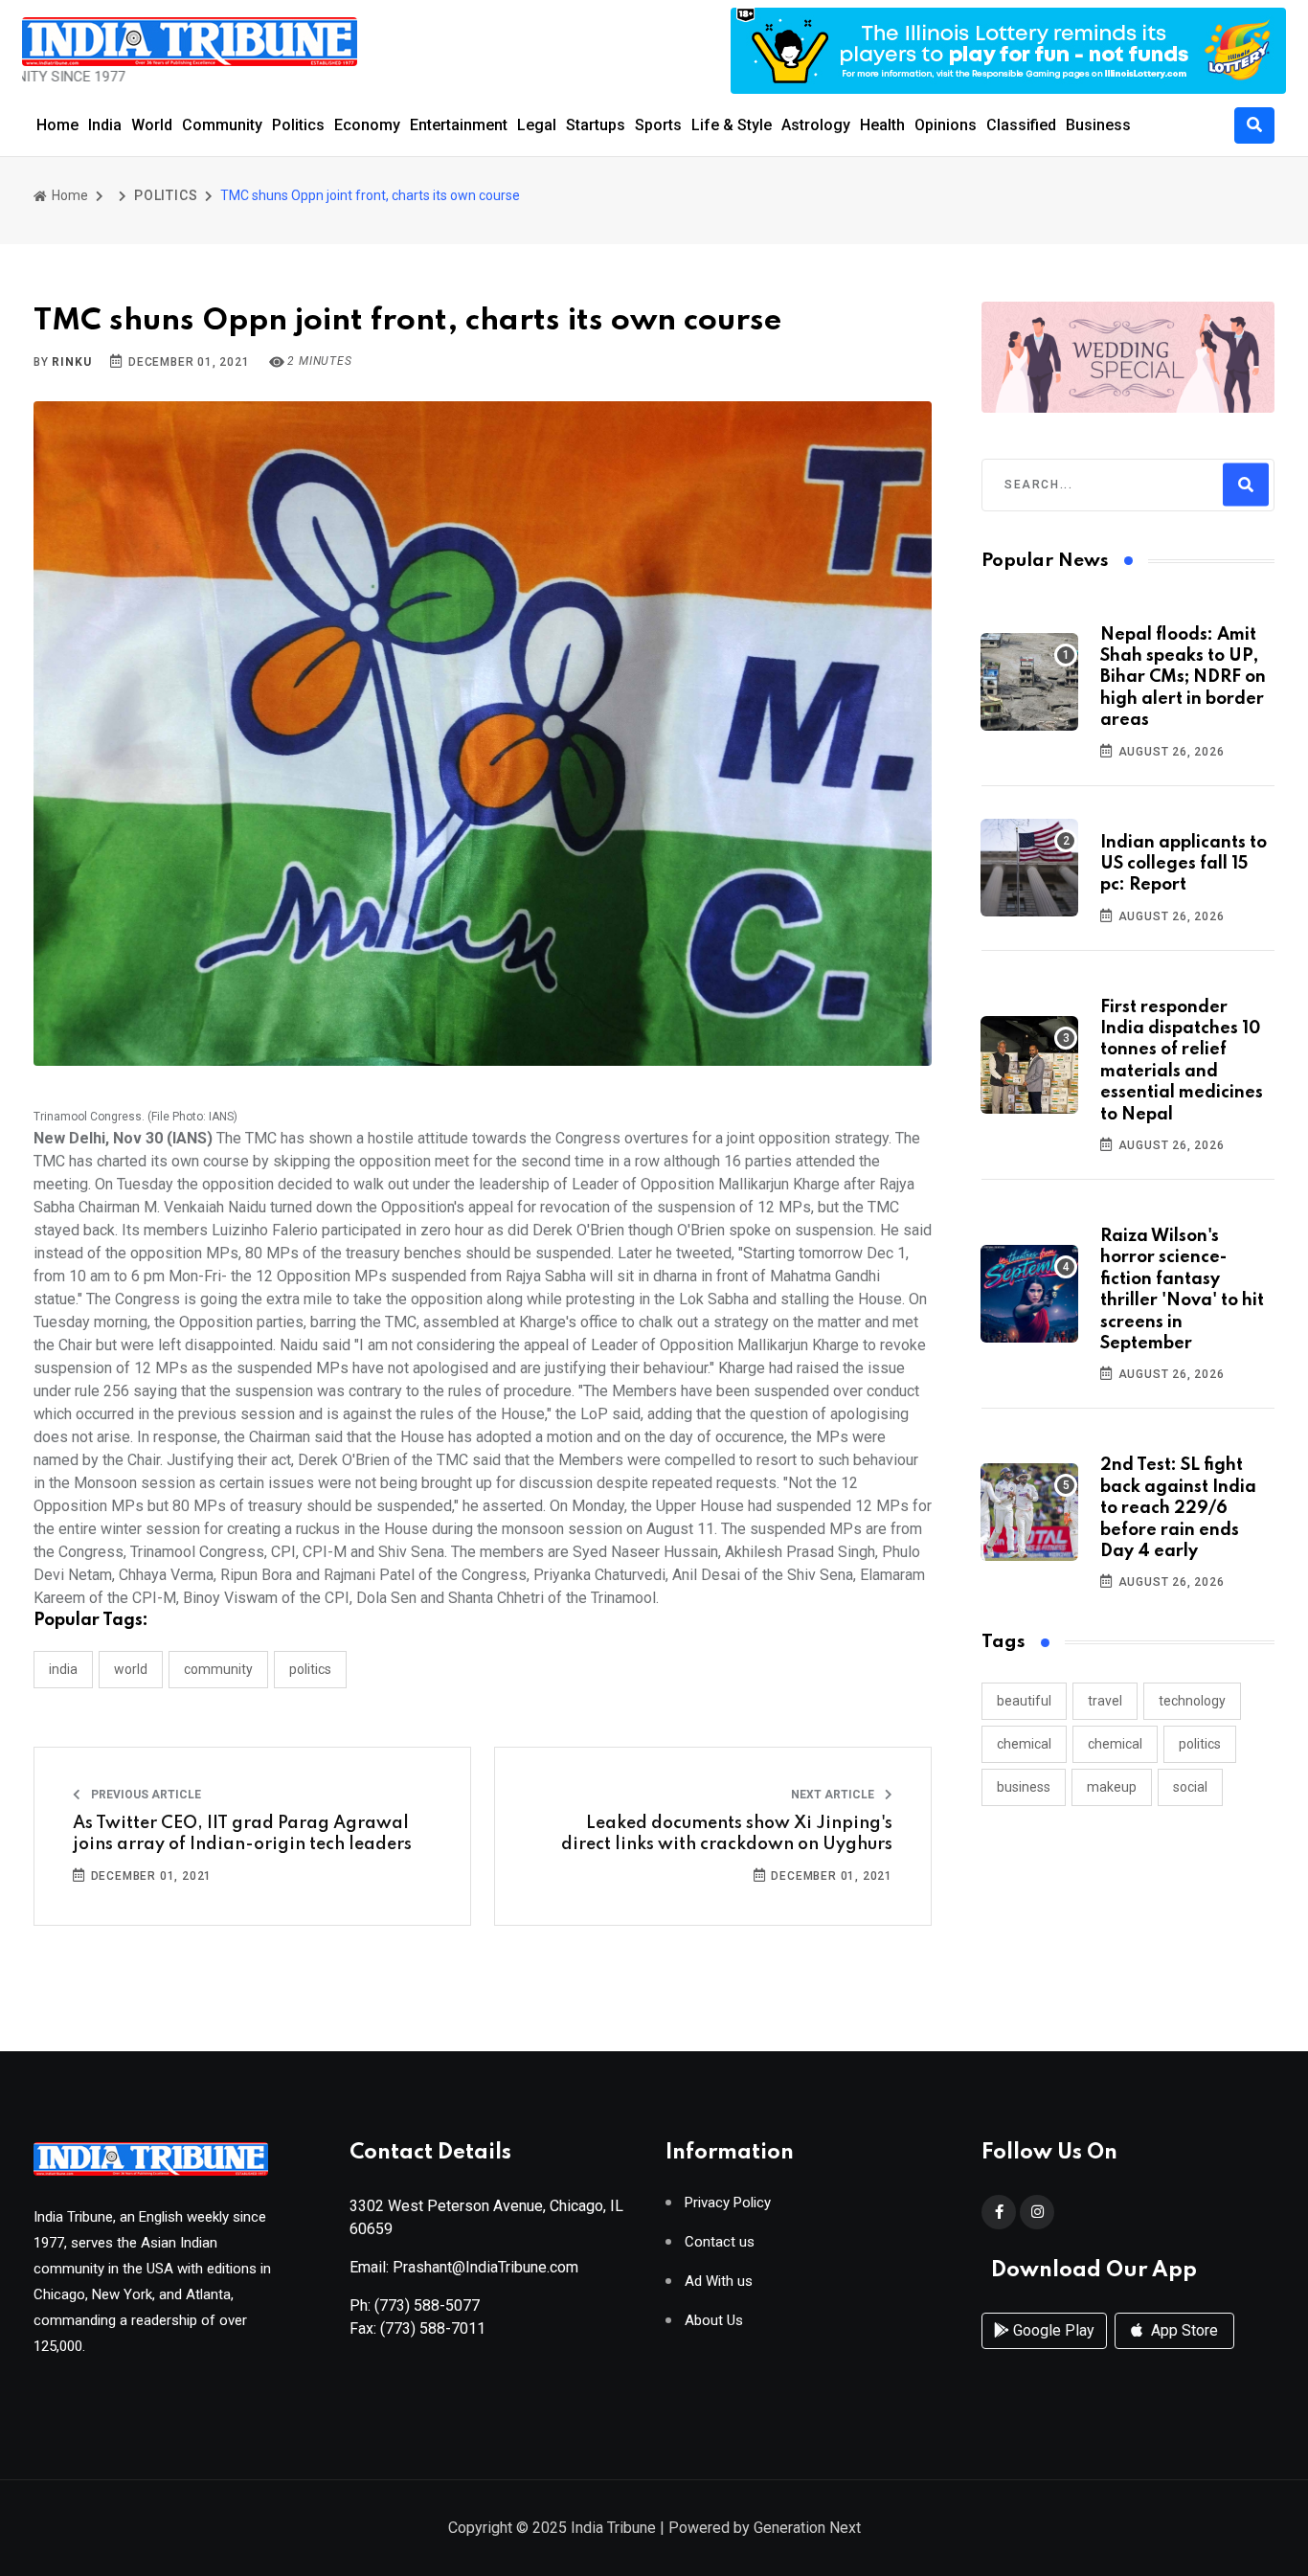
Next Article (834, 1795)
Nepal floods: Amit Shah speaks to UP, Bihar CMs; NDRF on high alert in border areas (1183, 678)
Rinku (71, 362)
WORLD (131, 1669)
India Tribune (613, 2528)
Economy (367, 125)
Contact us (720, 2242)
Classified (1021, 125)
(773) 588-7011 (433, 2328)
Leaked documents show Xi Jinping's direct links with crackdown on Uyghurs (727, 1834)
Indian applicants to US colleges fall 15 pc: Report (1184, 864)
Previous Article (145, 1795)
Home (57, 125)
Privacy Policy (728, 2203)
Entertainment (459, 125)
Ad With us (719, 2282)
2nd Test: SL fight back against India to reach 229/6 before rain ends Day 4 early (1178, 1508)
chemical (1024, 1744)
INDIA (63, 1669)
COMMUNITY (218, 1669)
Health (882, 125)
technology (1192, 1701)
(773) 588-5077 (427, 2305)
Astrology (816, 125)
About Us (714, 2321)
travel (1105, 1701)
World (152, 125)
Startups (596, 125)
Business (1098, 125)
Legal (537, 125)
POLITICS (166, 195)
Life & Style (732, 125)
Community (222, 125)
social (1190, 1787)
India (105, 125)
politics (1200, 1744)
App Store (1183, 2330)
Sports (658, 125)
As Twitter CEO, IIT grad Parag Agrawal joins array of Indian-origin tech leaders (242, 1834)
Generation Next (807, 2528)
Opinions (946, 125)
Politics (298, 125)
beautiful (1024, 1701)
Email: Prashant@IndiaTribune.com (464, 2267)
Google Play (1052, 2330)
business (1024, 1787)
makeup (1112, 1787)
